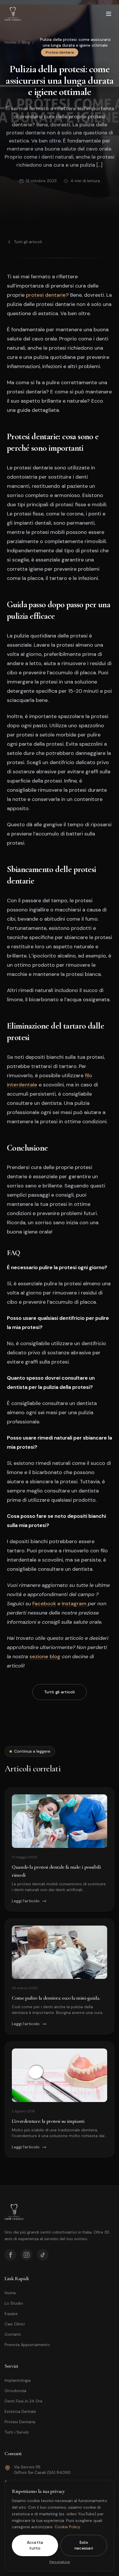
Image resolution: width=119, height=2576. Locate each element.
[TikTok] (43, 2255)
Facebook (44, 1604)
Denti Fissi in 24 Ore (24, 2401)
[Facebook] (10, 2255)
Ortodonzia (15, 2391)
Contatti (13, 2334)
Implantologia (18, 2380)
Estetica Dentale (20, 2411)
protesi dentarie (46, 295)
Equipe (11, 2314)
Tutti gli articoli (28, 242)
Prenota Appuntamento (27, 2345)
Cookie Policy (67, 2527)
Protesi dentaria (60, 52)
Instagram (74, 1604)
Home (10, 42)
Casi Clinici (15, 2324)
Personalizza (60, 2562)
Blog (26, 42)
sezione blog (45, 1657)
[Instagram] (27, 2255)
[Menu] (109, 14)
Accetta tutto (35, 2545)
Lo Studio (14, 2303)
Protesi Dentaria (20, 2422)
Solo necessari (84, 2545)
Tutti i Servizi (17, 2432)
